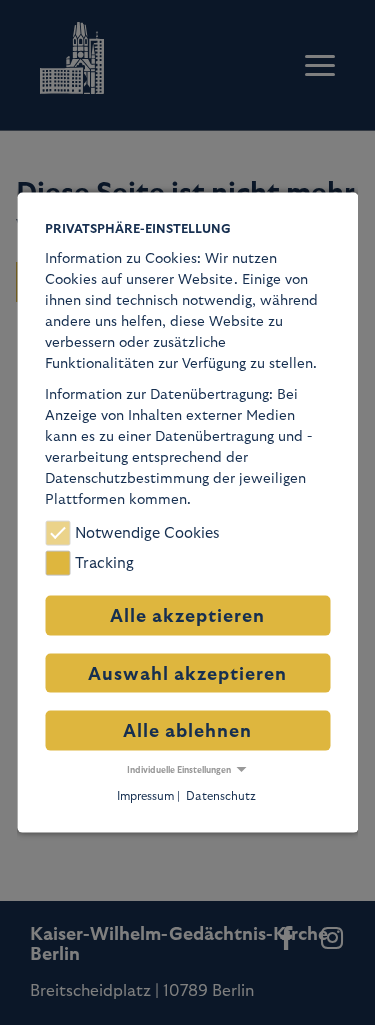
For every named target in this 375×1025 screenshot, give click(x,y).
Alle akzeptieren (187, 616)
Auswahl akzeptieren (187, 673)
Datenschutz (221, 795)
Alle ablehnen (187, 730)
